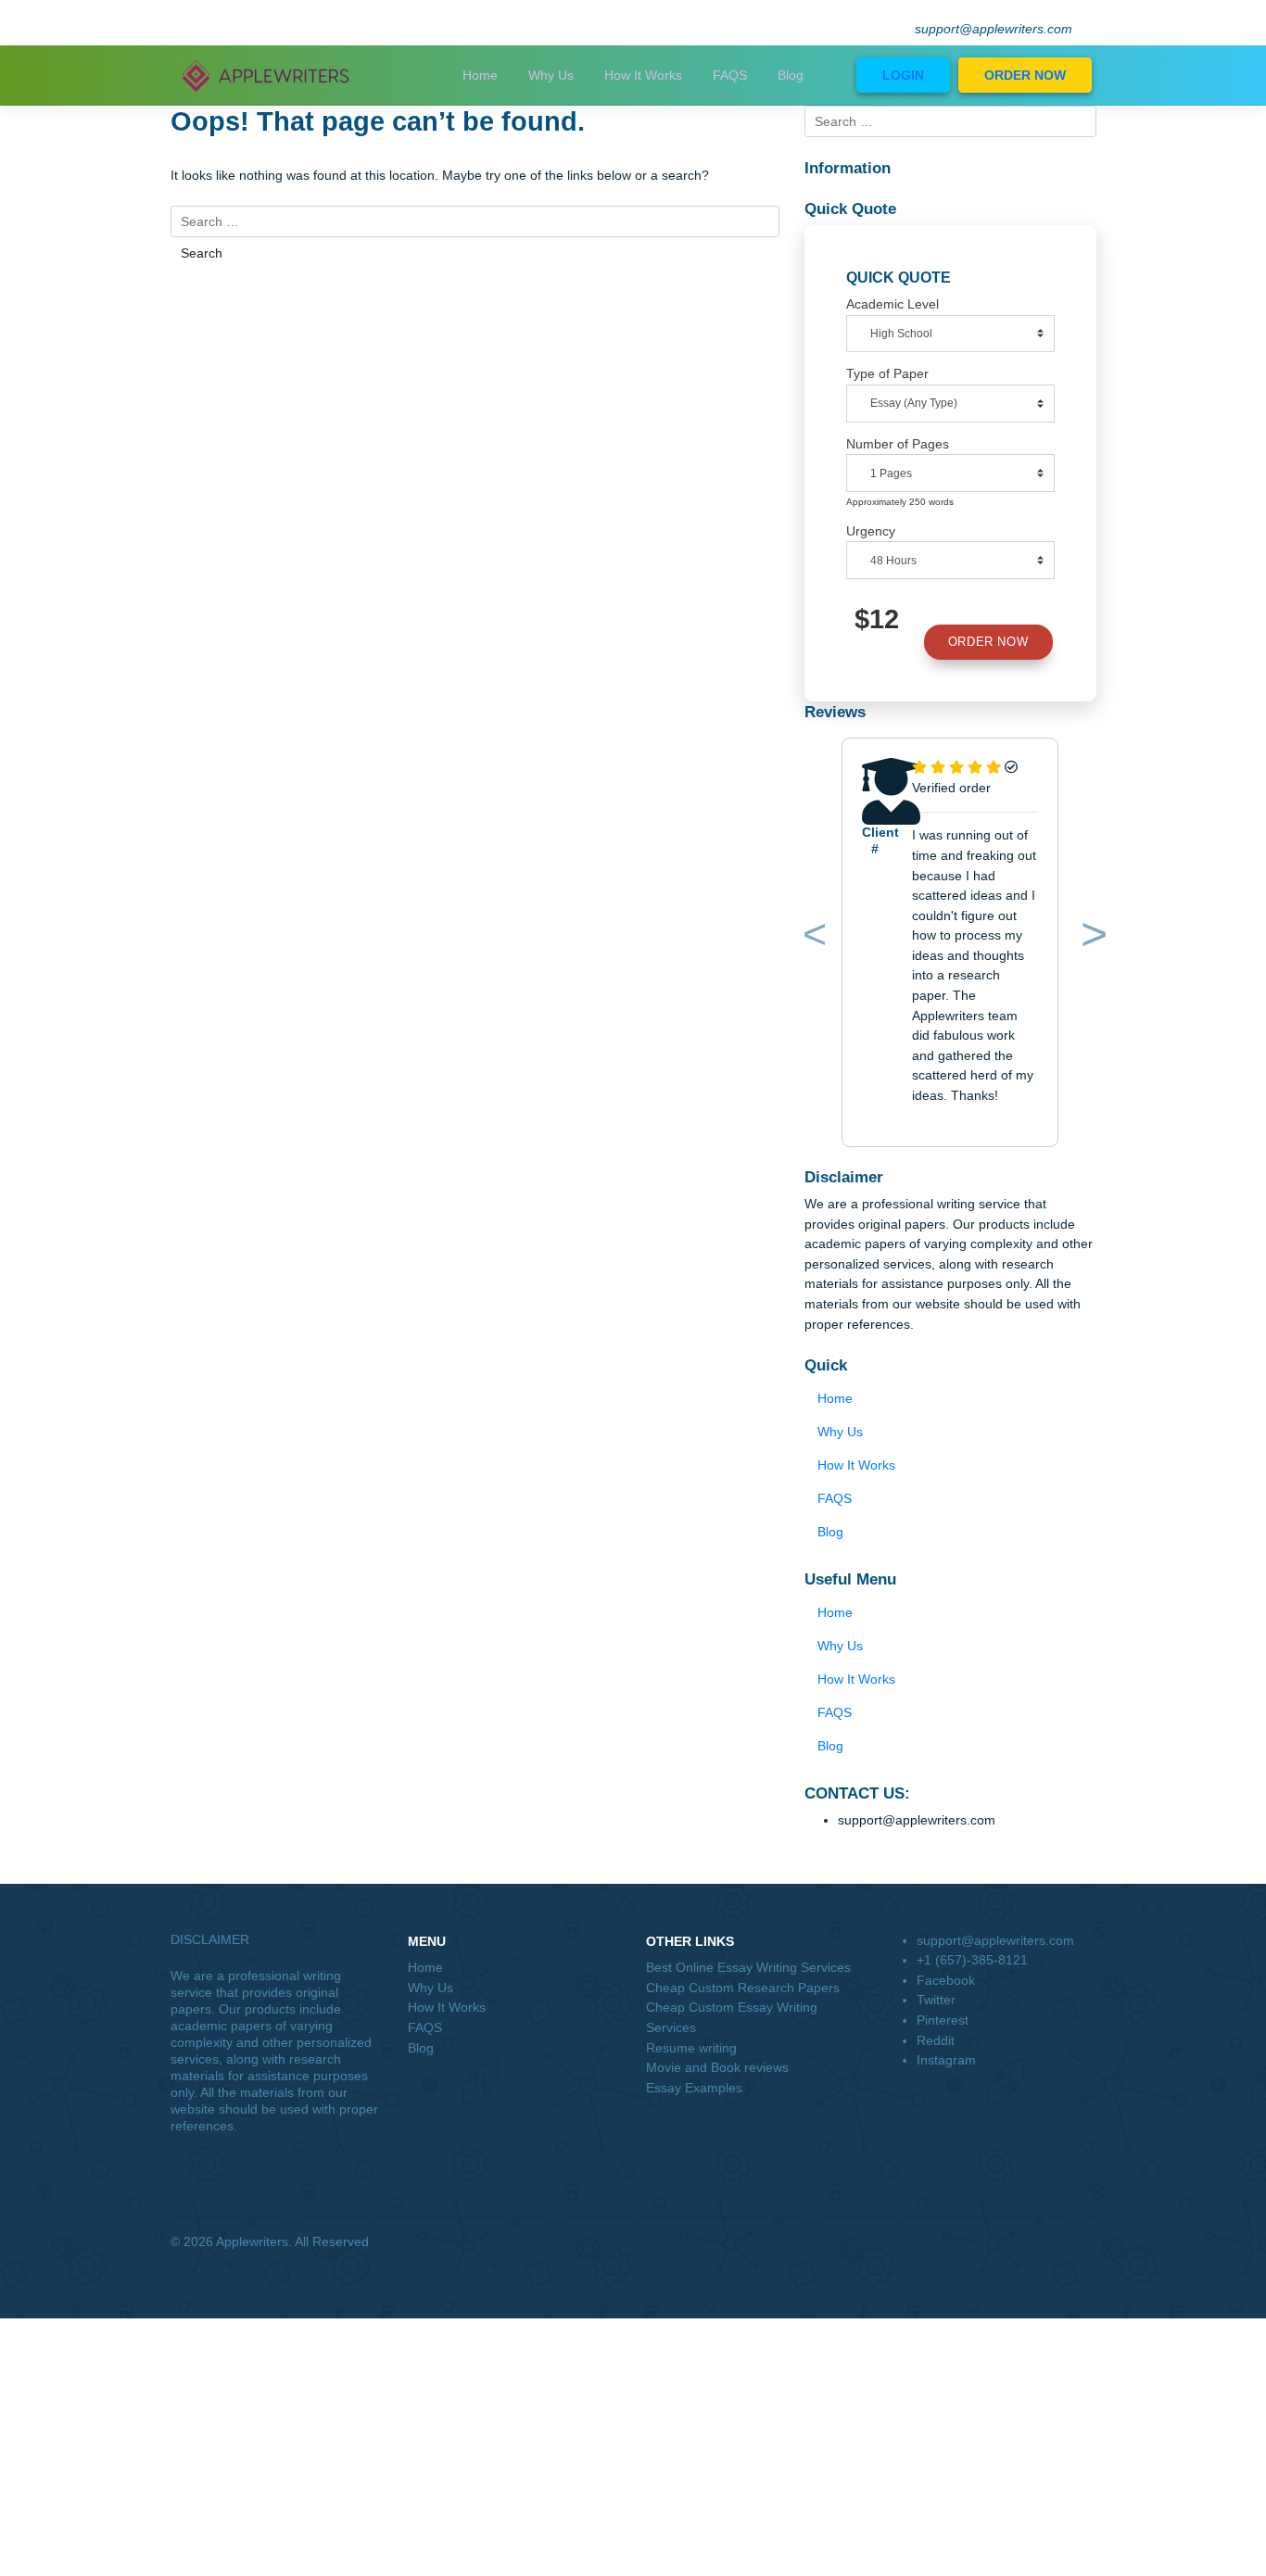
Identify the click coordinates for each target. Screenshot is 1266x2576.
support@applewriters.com (994, 29)
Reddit (936, 2040)
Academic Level (893, 304)
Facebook (946, 1980)
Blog (791, 75)
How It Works (643, 75)
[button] (812, 938)
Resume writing (691, 2048)
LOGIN (903, 75)
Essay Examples (694, 2088)
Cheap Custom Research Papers (743, 1988)
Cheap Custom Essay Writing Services (732, 2017)
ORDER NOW (1025, 75)
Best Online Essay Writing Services (748, 1967)
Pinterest (943, 2020)
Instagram (946, 2060)
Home (480, 75)
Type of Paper (887, 373)
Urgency (871, 531)
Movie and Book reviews (717, 2067)
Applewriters (252, 2241)
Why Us (551, 75)
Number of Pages (898, 444)
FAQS (730, 75)
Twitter (936, 2000)
